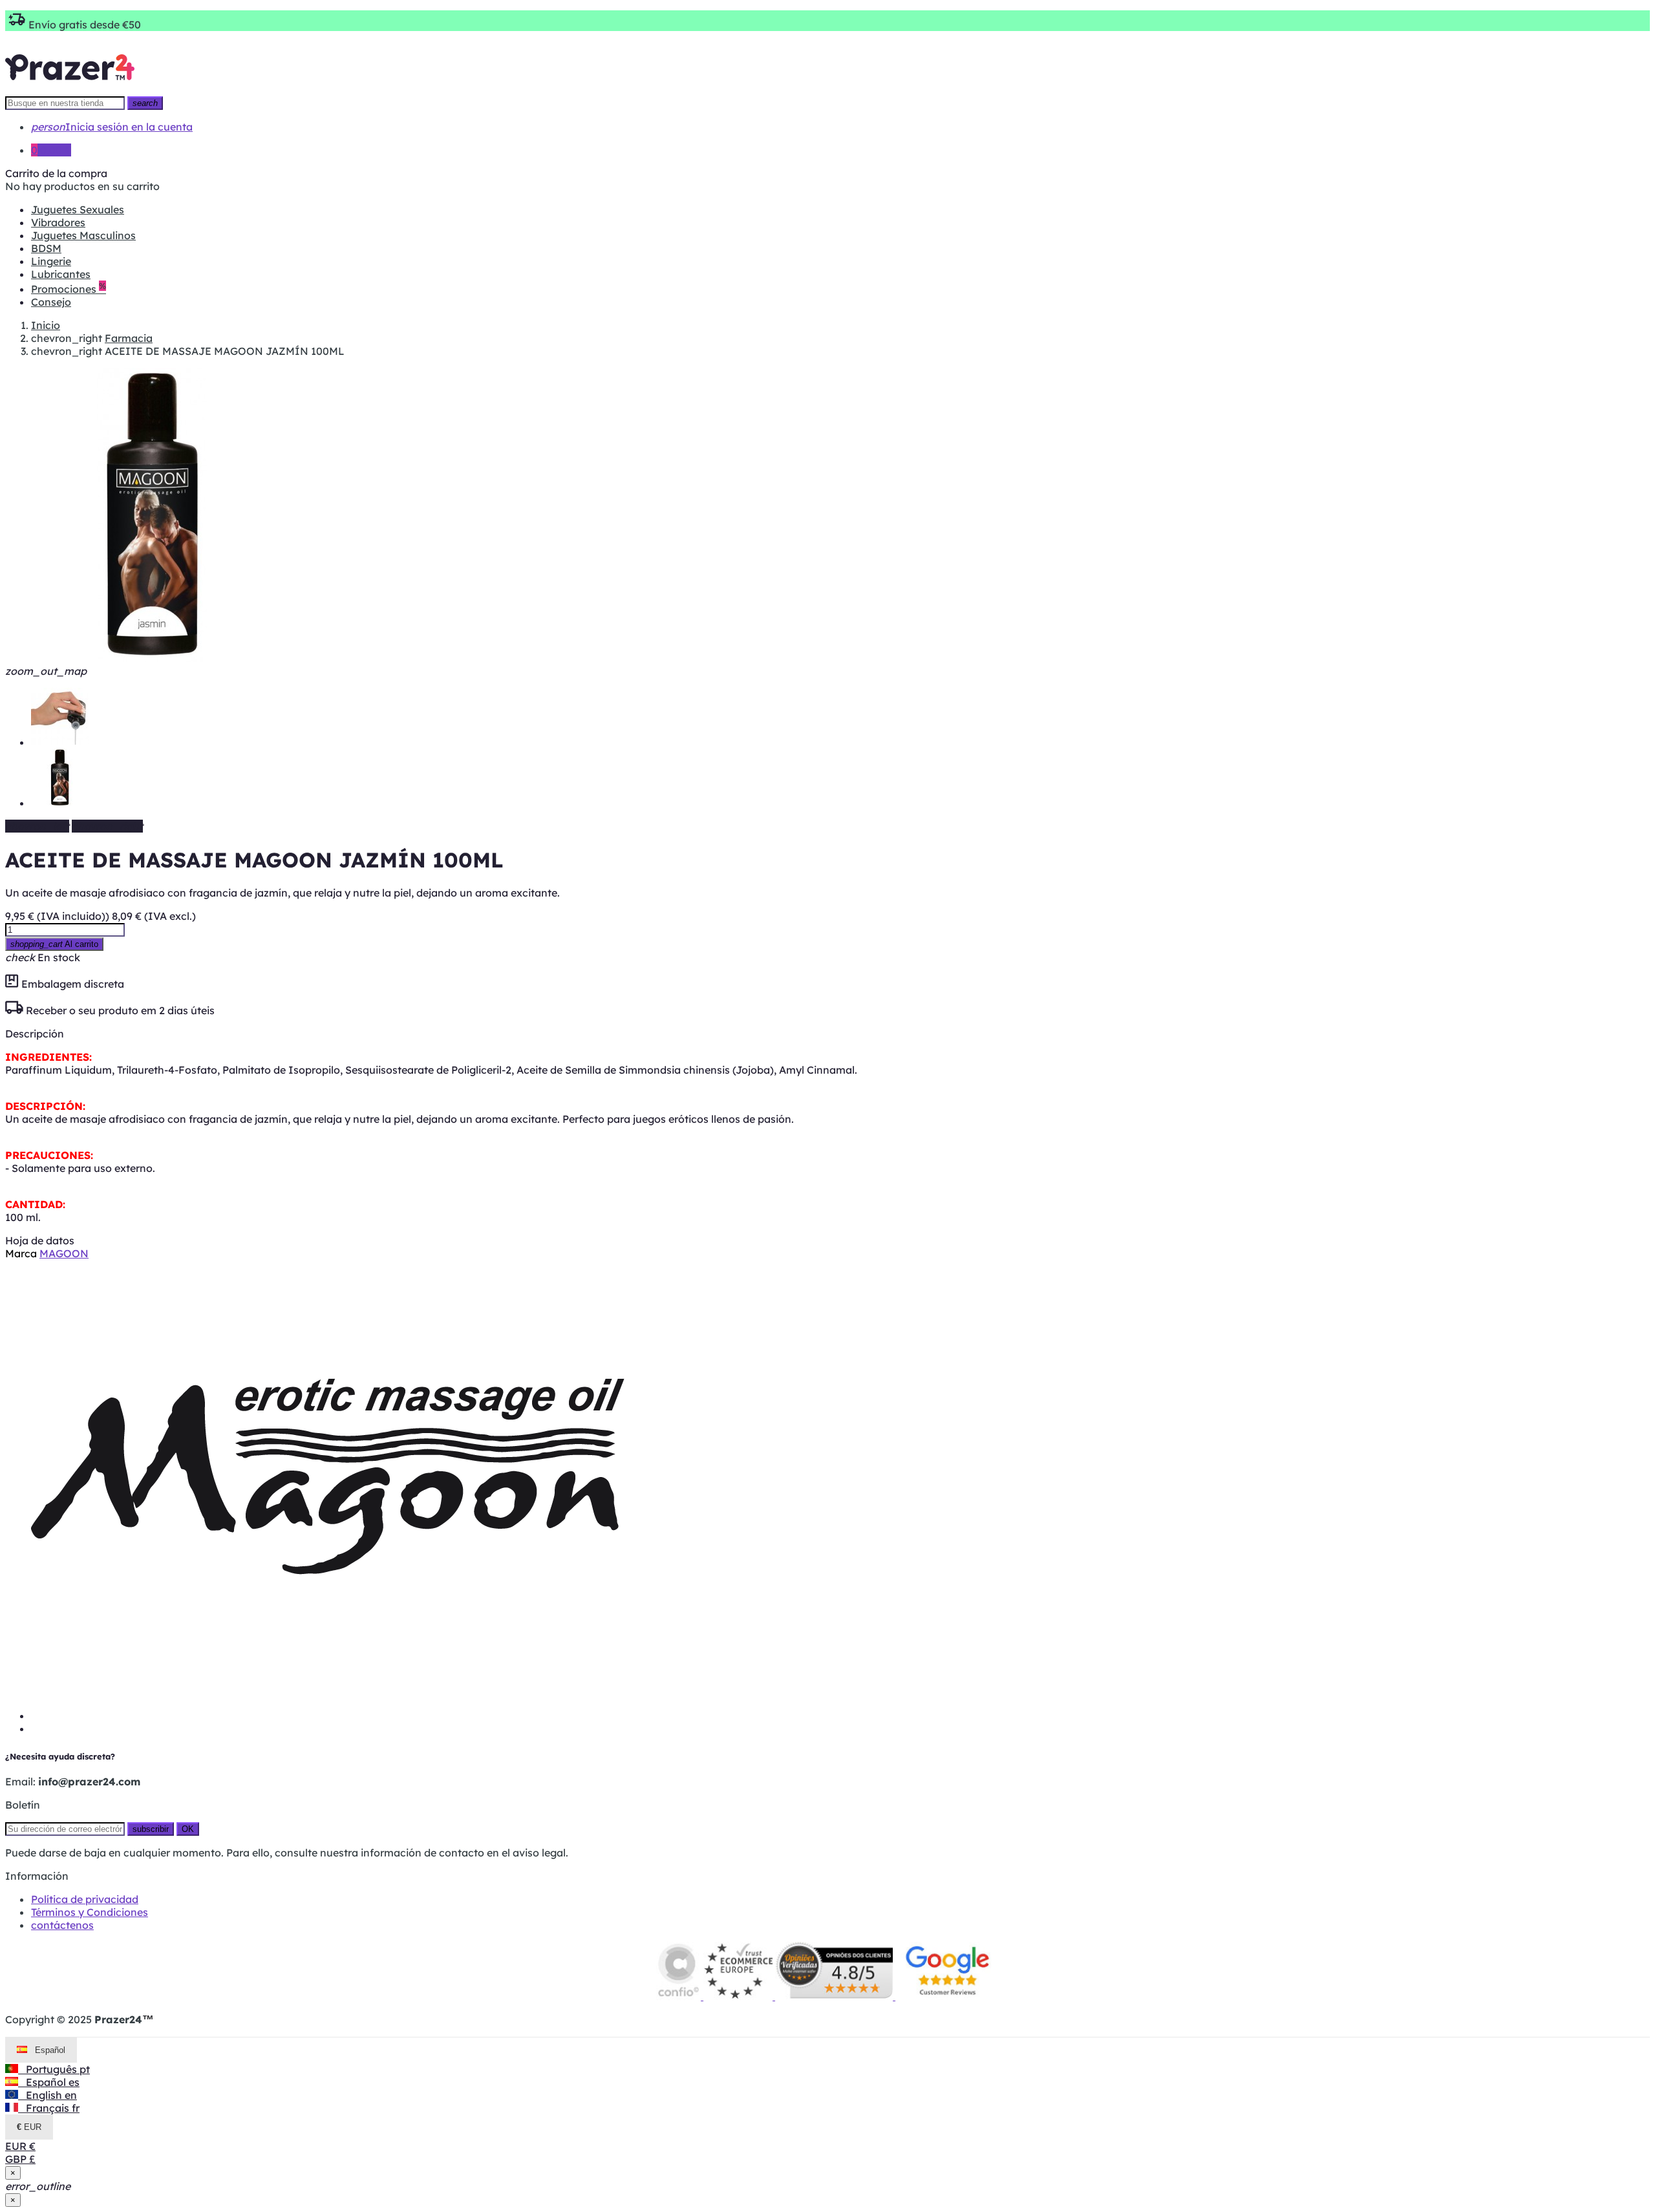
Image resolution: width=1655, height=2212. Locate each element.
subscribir (151, 1829)
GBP (20, 2159)
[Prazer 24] (70, 89)
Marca (21, 1253)
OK (188, 1829)
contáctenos (62, 1925)
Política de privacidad (85, 1899)
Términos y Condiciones (90, 1912)
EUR (20, 2146)
